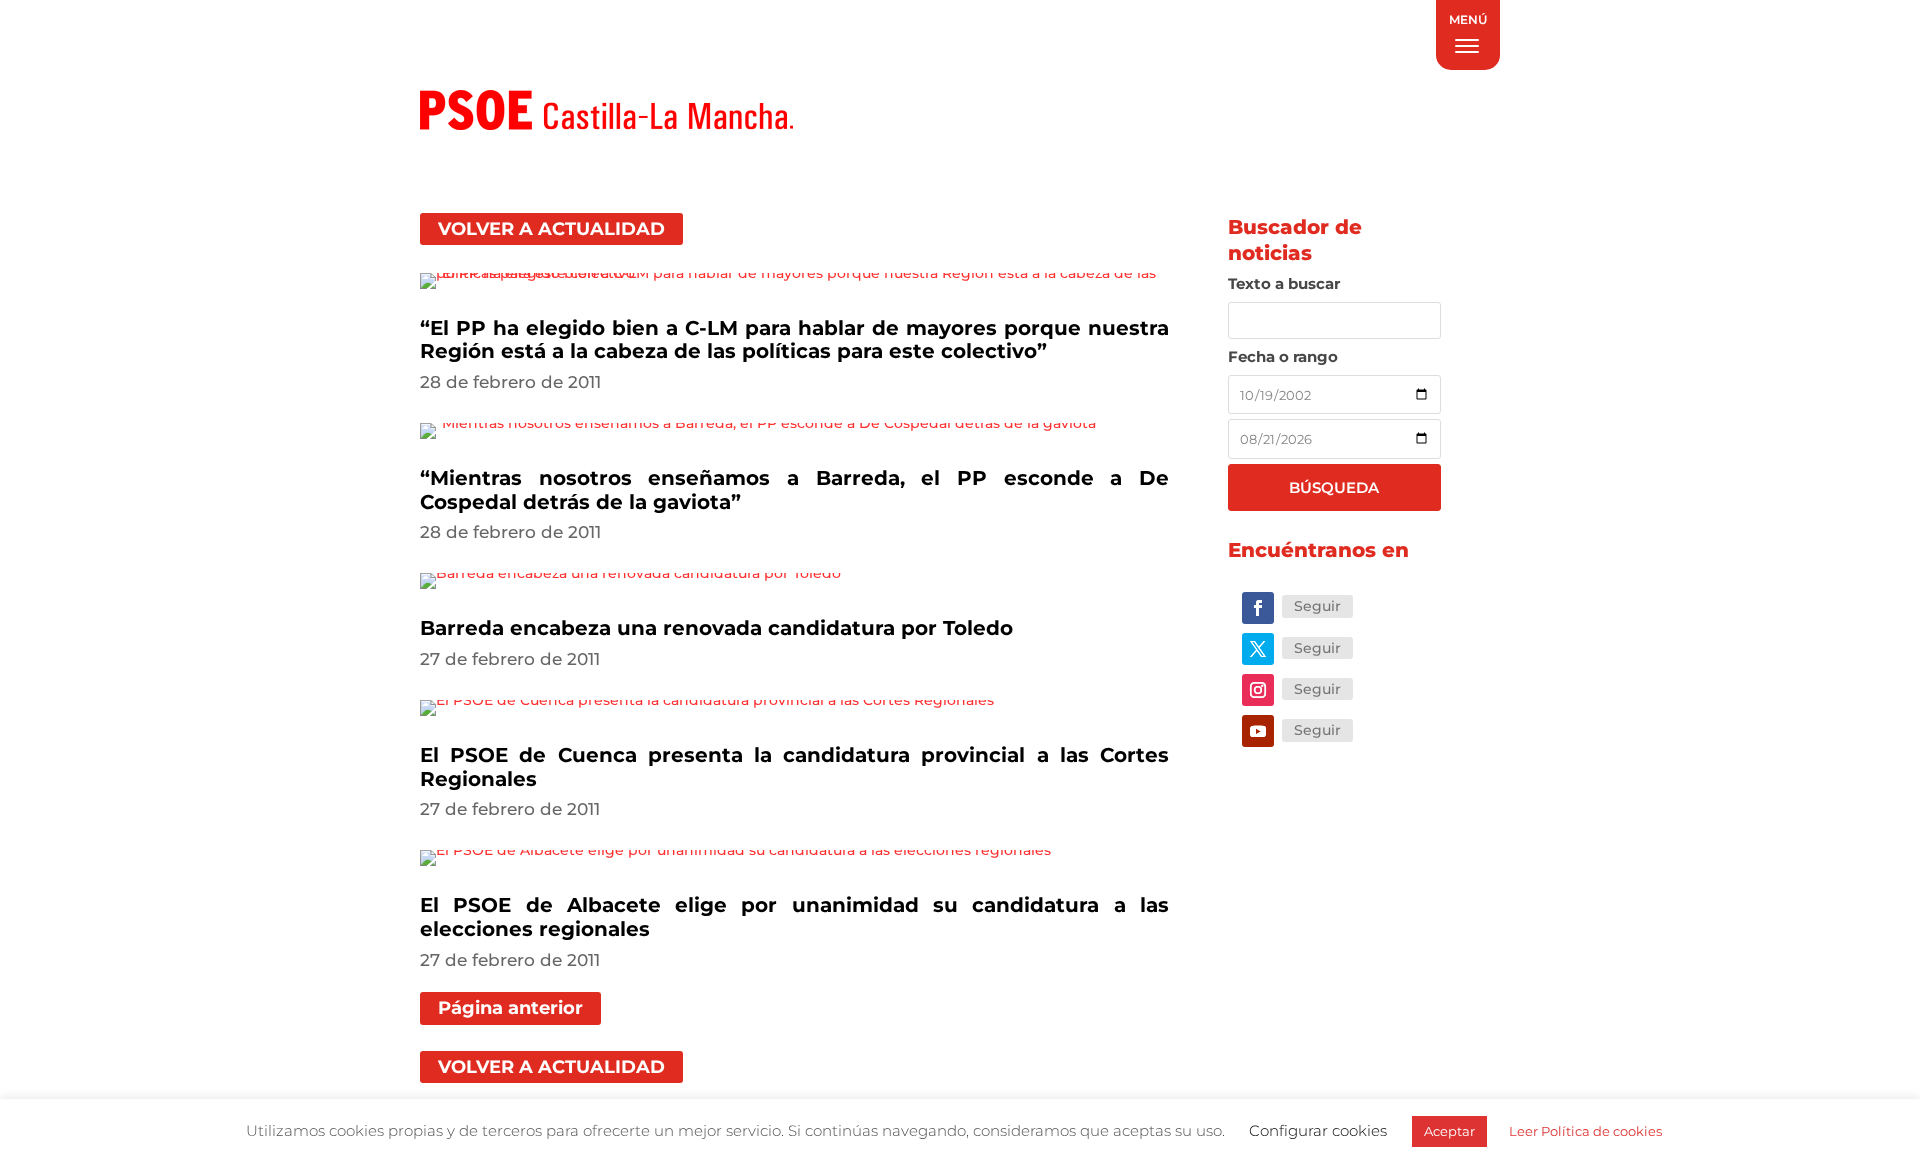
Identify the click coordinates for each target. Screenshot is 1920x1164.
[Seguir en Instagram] (1258, 690)
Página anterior (510, 1008)
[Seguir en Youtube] (1258, 731)
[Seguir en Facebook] (1258, 608)
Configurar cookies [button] (1318, 1130)
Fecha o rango (1283, 356)
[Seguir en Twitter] (1258, 649)
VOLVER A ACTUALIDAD (551, 229)
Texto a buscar (1284, 283)
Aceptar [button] (1449, 1131)
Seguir (1317, 606)
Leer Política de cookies (1585, 1131)
